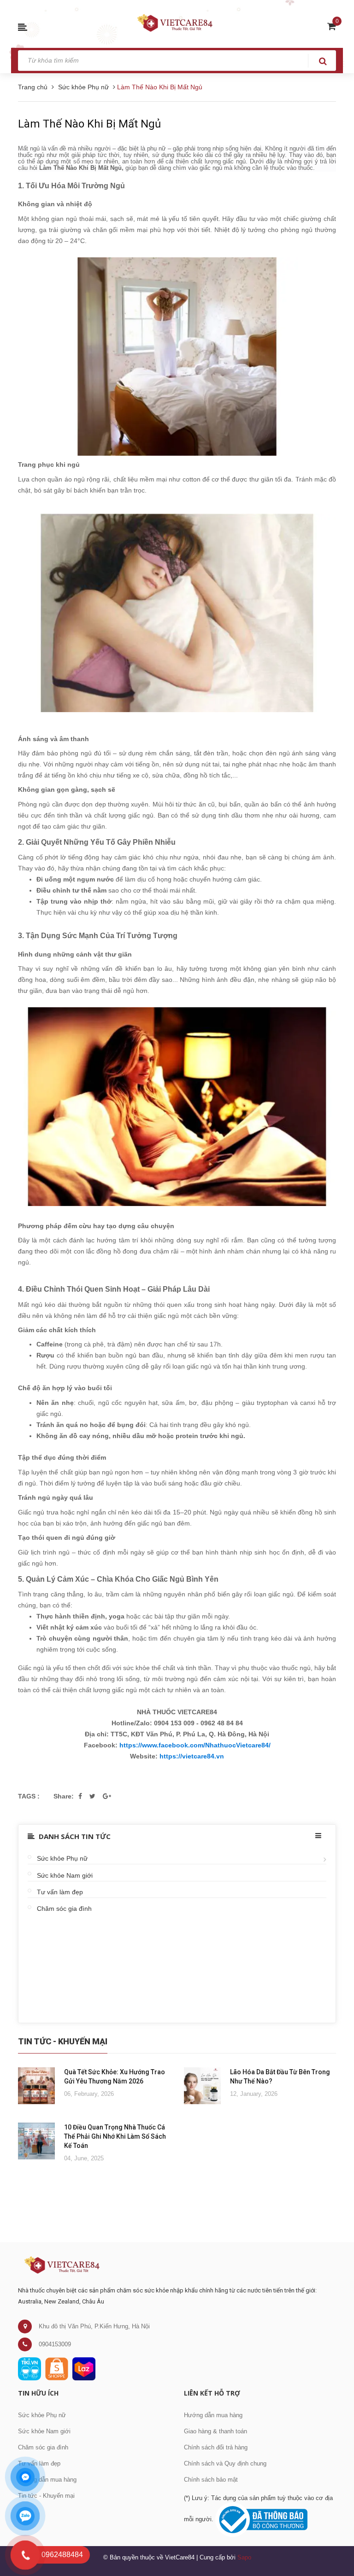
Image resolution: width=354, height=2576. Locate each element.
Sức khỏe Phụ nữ (62, 1858)
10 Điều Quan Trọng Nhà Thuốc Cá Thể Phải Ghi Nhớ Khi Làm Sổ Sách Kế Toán (115, 2136)
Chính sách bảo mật (211, 2480)
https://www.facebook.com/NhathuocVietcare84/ (195, 1745)
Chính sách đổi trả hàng (216, 2447)
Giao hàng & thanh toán (215, 2431)
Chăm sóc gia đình (64, 1909)
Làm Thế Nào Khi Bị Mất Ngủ (89, 124)
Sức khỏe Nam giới (65, 1875)
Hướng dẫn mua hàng (47, 2480)
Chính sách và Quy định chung (225, 2463)
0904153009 (55, 2344)
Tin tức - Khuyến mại (46, 2496)
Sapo (244, 2557)
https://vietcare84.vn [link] (192, 1756)
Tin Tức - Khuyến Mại (63, 2041)
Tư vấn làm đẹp (60, 1892)
